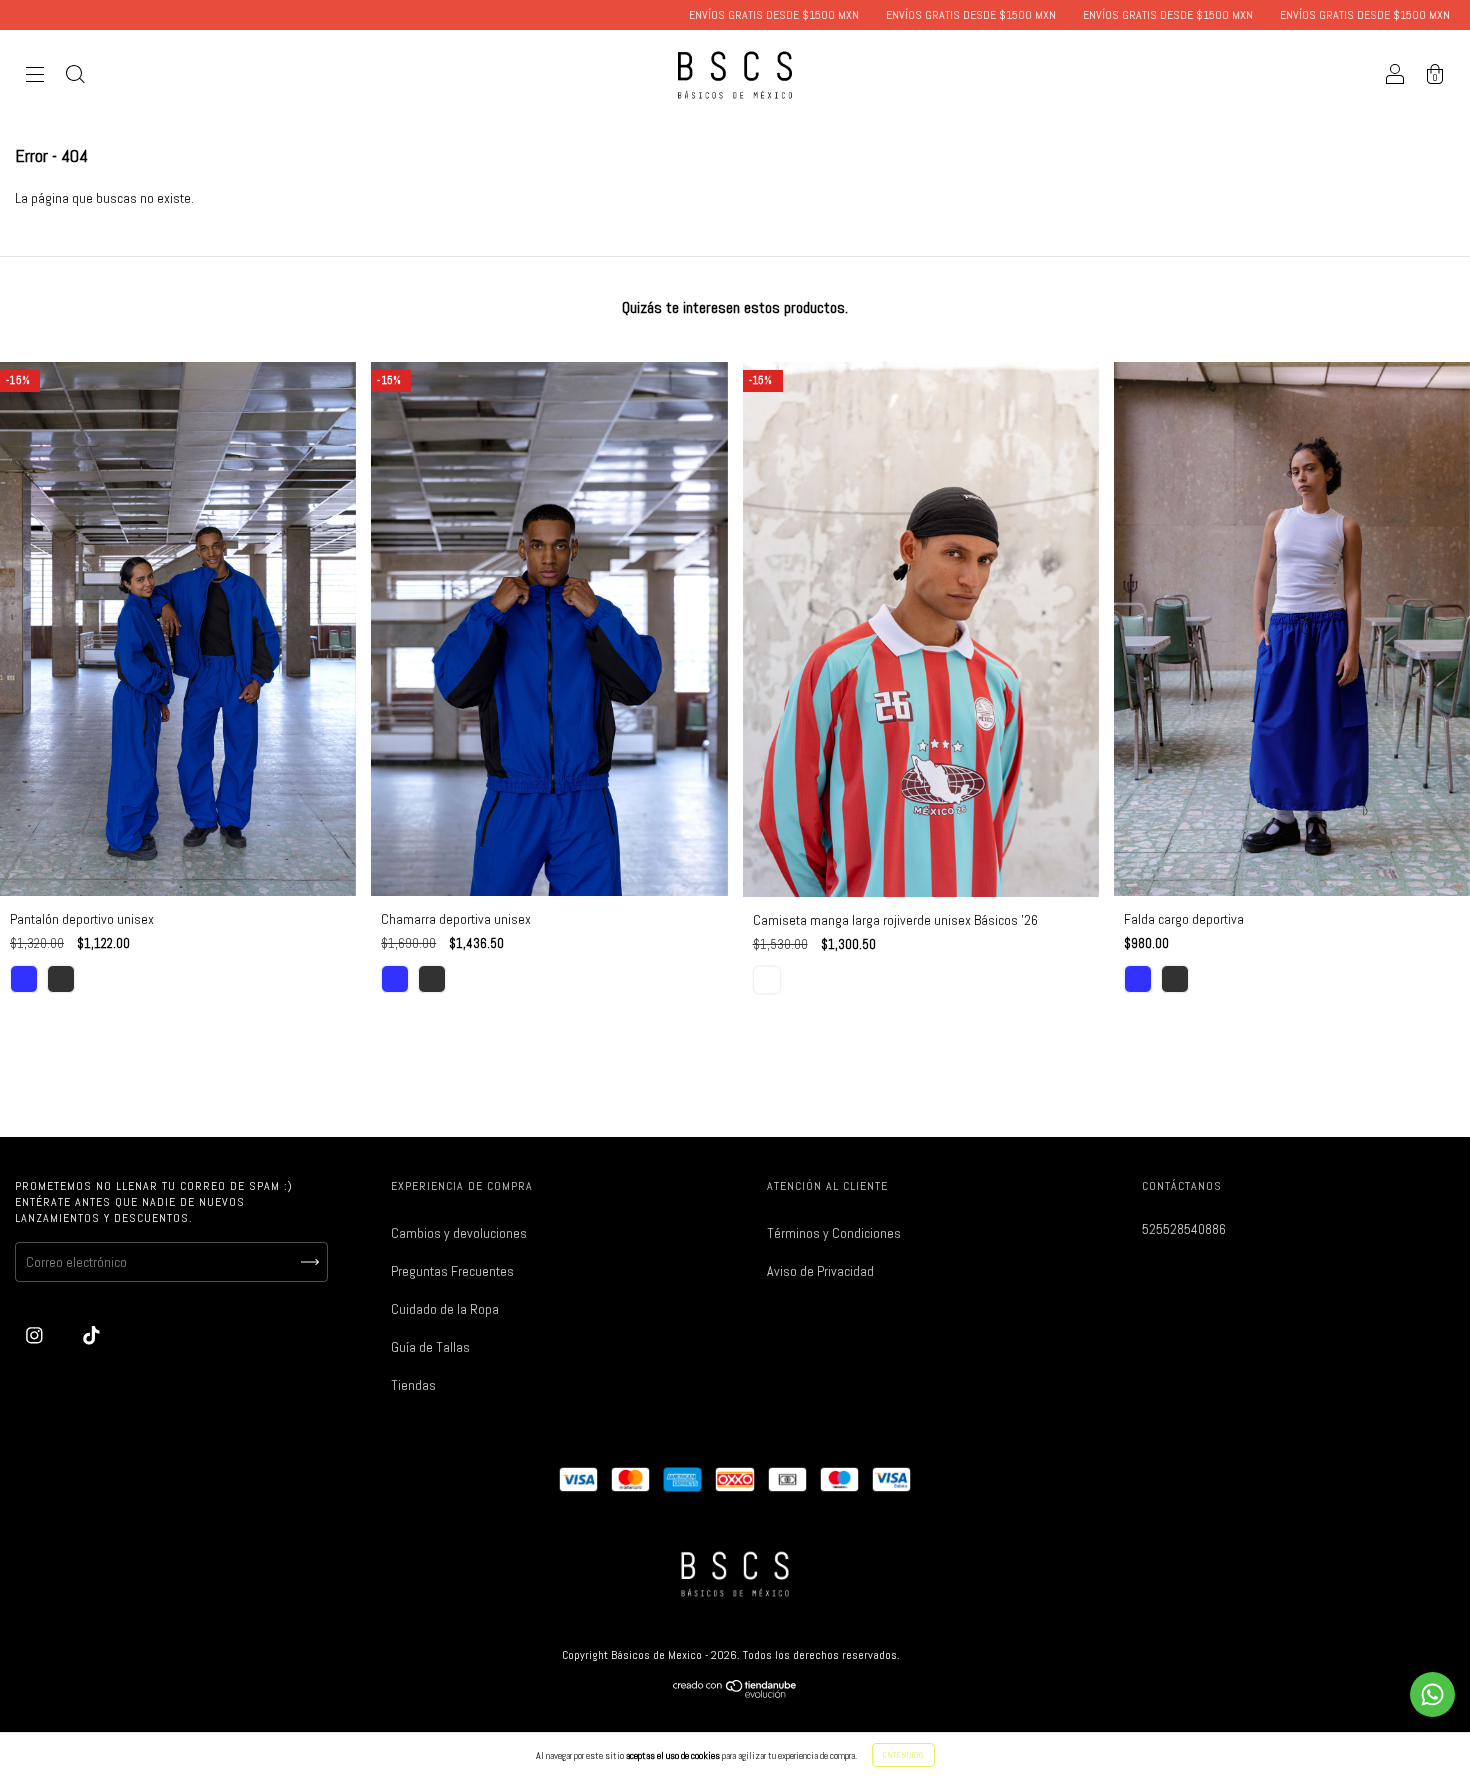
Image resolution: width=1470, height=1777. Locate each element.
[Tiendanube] (735, 1693)
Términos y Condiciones (834, 1233)
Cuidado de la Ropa (445, 1309)
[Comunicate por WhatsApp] (1432, 1694)
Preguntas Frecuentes (452, 1271)
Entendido (903, 1755)
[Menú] (35, 77)
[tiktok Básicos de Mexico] (91, 1335)
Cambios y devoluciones (459, 1233)
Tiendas (413, 1385)
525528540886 (1184, 1229)
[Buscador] (75, 77)
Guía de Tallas (430, 1347)
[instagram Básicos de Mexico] (36, 1335)
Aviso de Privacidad (820, 1271)
